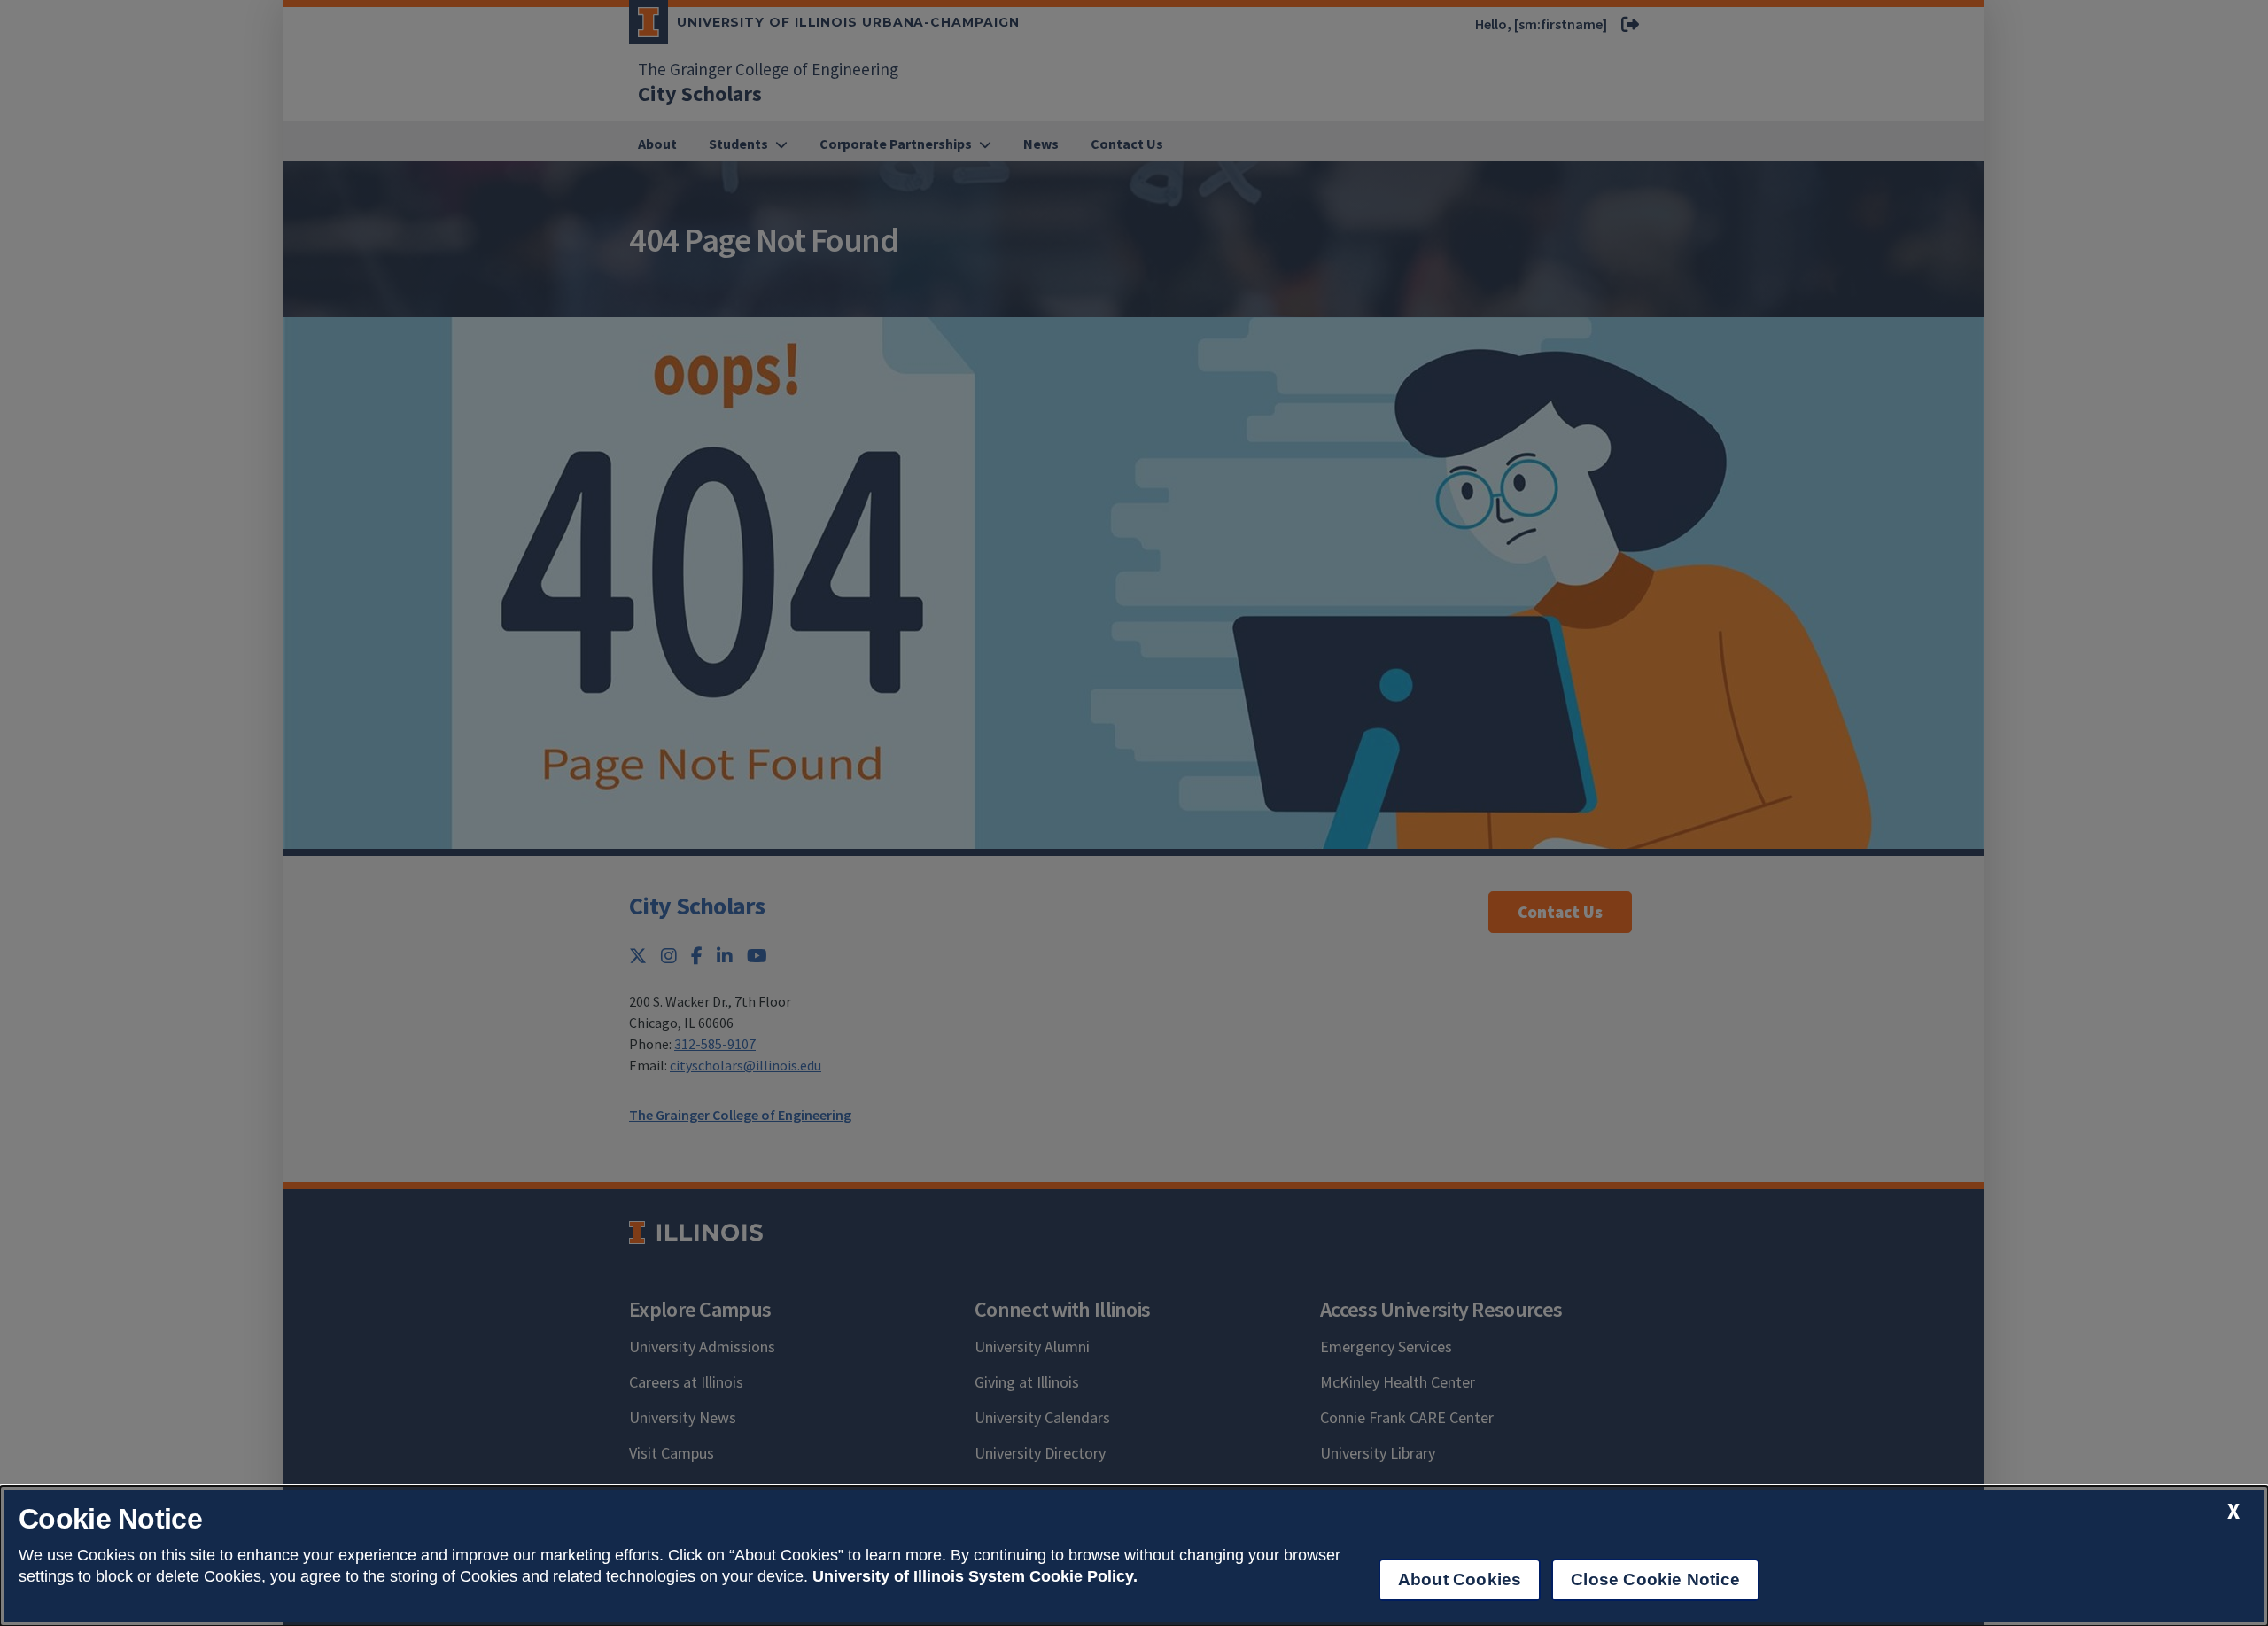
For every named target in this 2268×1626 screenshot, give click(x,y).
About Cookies (1460, 1579)
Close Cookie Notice (1655, 1579)
